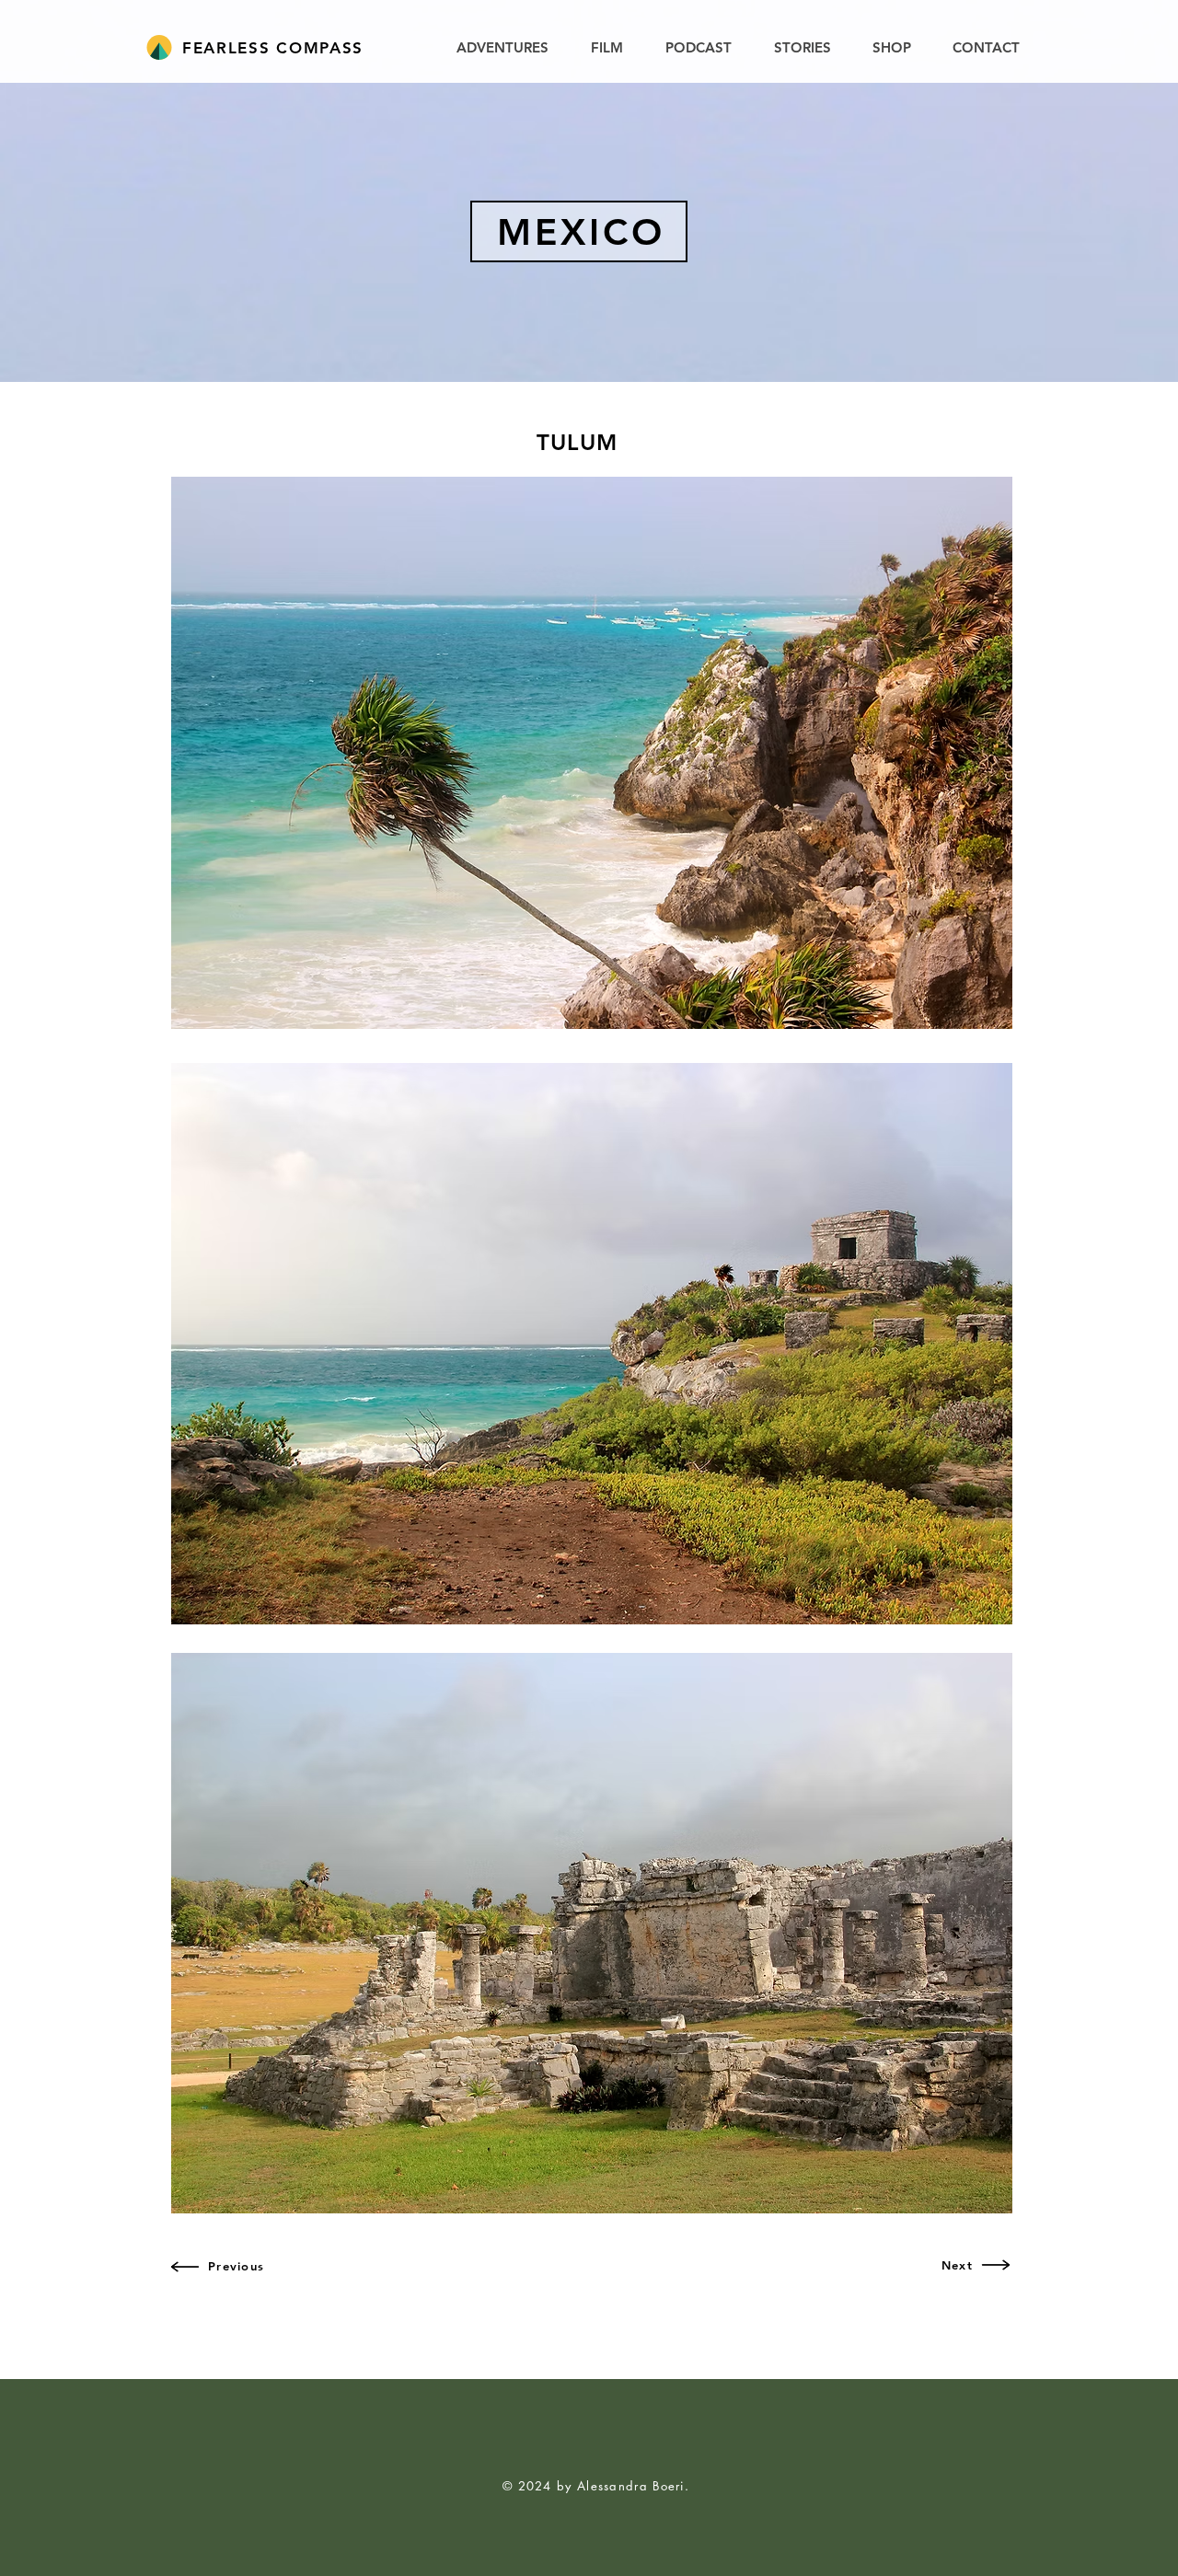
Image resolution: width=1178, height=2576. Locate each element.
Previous (236, 2266)
